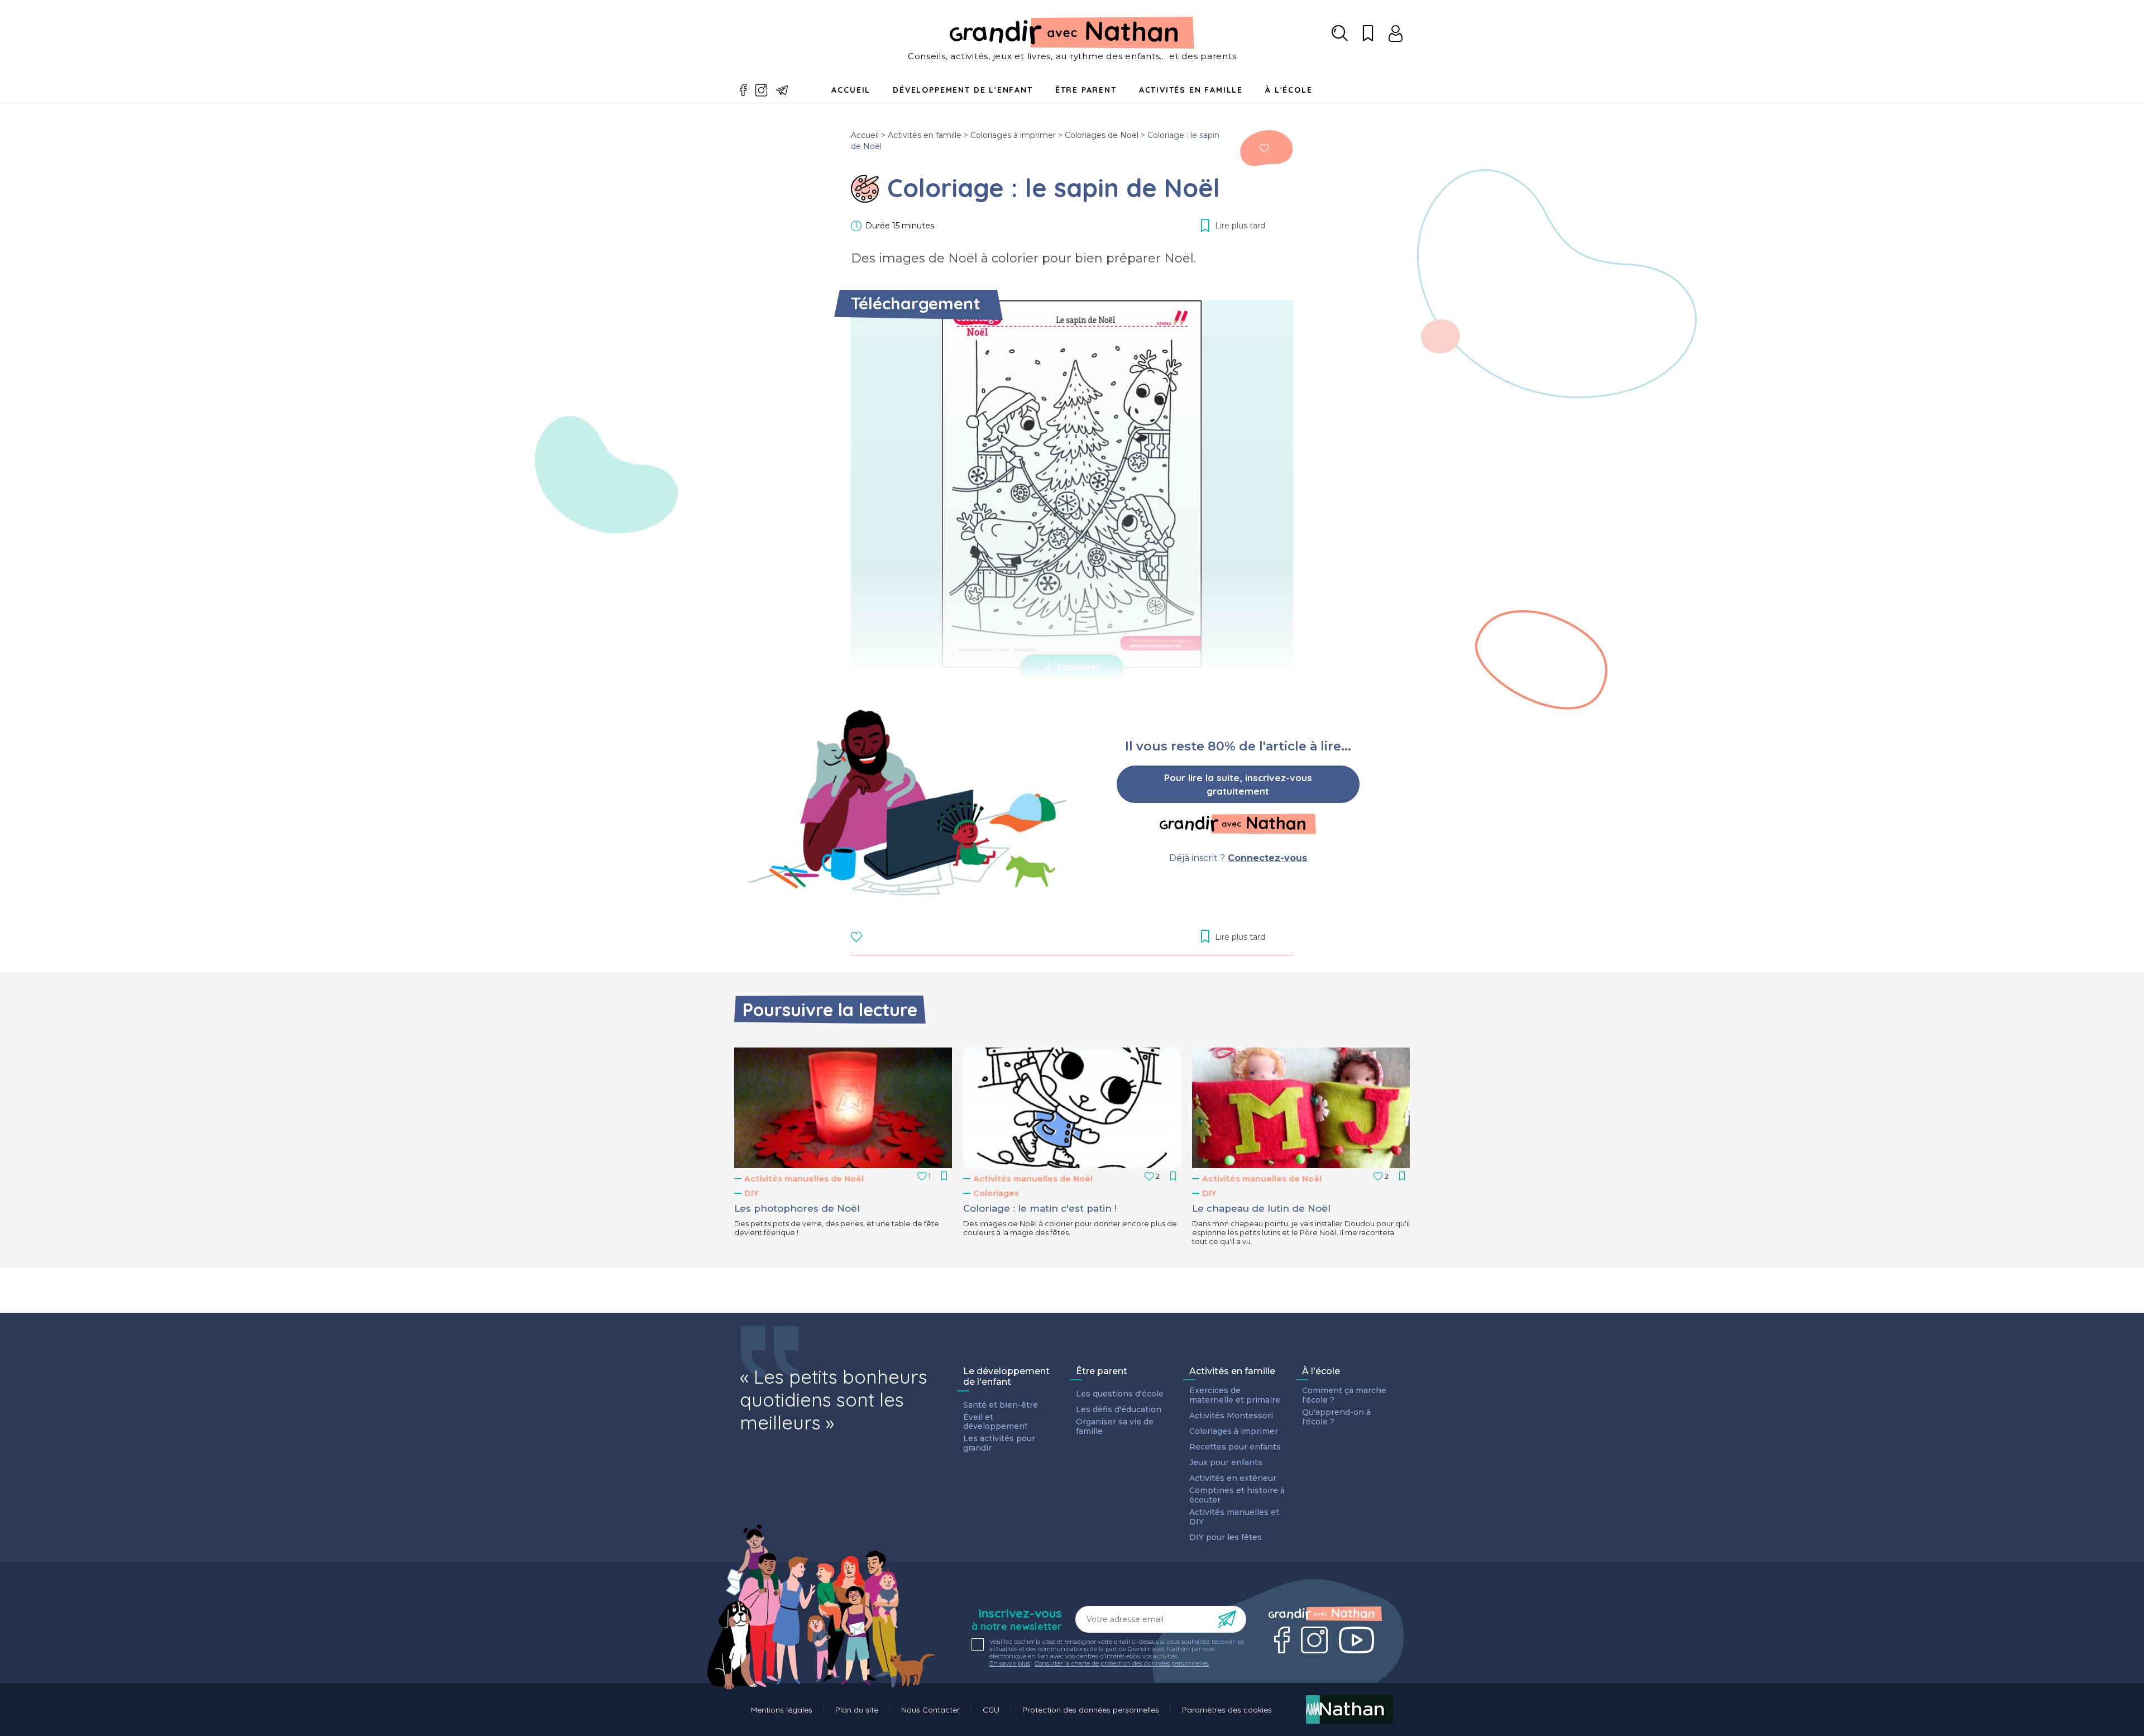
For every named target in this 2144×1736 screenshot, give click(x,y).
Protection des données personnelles (1091, 1710)
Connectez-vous (1267, 858)
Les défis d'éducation (1119, 1410)
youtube (1356, 1640)
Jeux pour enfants (1226, 1463)
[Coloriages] (865, 189)
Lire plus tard (1264, 148)
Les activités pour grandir (999, 1443)
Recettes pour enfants (1235, 1447)
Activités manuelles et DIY (1234, 1517)
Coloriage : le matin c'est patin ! (1040, 1208)
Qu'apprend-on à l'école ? (1336, 1417)
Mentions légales (782, 1710)
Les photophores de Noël (797, 1208)
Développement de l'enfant (963, 90)
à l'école (1289, 90)
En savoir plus (1010, 1664)
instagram (762, 90)
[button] (843, 1108)
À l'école (1321, 1371)
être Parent (1086, 90)
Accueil (851, 90)
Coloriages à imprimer (1013, 135)
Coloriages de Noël (1102, 135)
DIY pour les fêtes (1226, 1537)
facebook (743, 90)
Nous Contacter (930, 1710)
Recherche (1340, 34)
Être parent (1102, 1371)
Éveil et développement (996, 1422)
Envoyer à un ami (782, 90)
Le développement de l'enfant (1006, 1376)
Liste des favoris (1368, 34)
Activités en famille (1191, 90)
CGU (991, 1710)
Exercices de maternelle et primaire (1235, 1395)
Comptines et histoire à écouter (1237, 1495)
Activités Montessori (1231, 1416)
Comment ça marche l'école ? (1344, 1395)
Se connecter (1396, 34)
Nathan (1349, 1709)
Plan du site (857, 1710)
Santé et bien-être (1001, 1405)
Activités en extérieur (1233, 1478)
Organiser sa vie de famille (1115, 1427)
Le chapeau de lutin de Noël (1261, 1208)
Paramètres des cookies (1227, 1710)
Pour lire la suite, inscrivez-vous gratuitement (1238, 784)
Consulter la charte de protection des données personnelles (1122, 1663)
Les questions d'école (1120, 1394)
